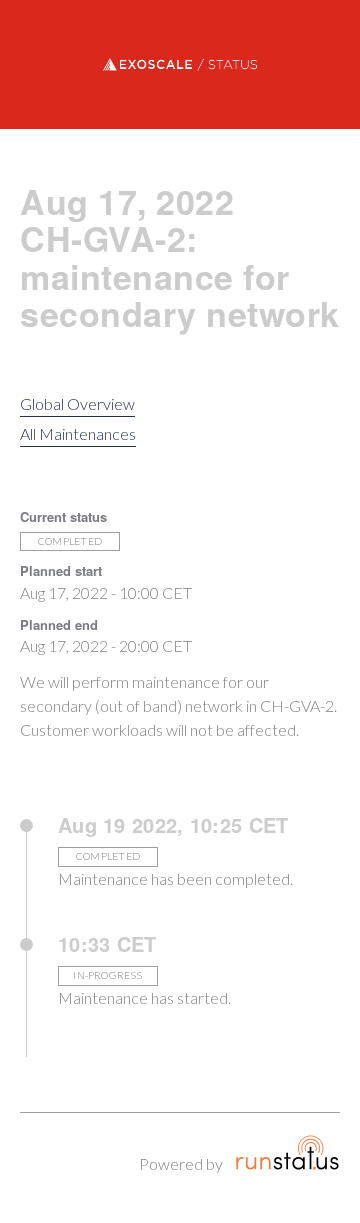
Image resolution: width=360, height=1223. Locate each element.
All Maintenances (78, 433)
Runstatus (287, 1153)
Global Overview (77, 403)
